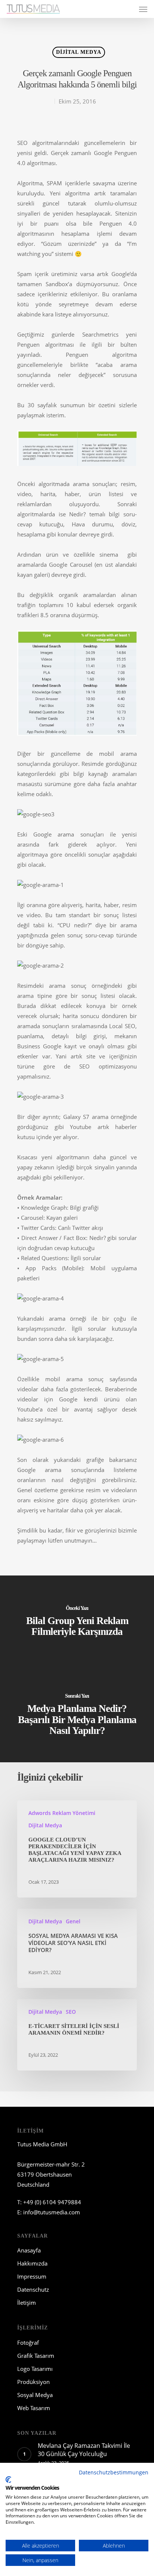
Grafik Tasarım (36, 2356)
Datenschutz (33, 2289)
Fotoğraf (28, 2342)
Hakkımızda (32, 2263)
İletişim (27, 2303)
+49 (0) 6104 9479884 (52, 2202)
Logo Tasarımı (35, 2369)
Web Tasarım (34, 2408)
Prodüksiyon (33, 2382)
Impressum (32, 2276)
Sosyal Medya (35, 2395)
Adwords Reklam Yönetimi (62, 1813)
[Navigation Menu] (143, 9)
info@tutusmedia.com (52, 2212)
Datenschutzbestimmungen (114, 2472)
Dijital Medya (79, 52)
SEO (71, 2012)
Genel (73, 1921)
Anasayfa (29, 2250)
